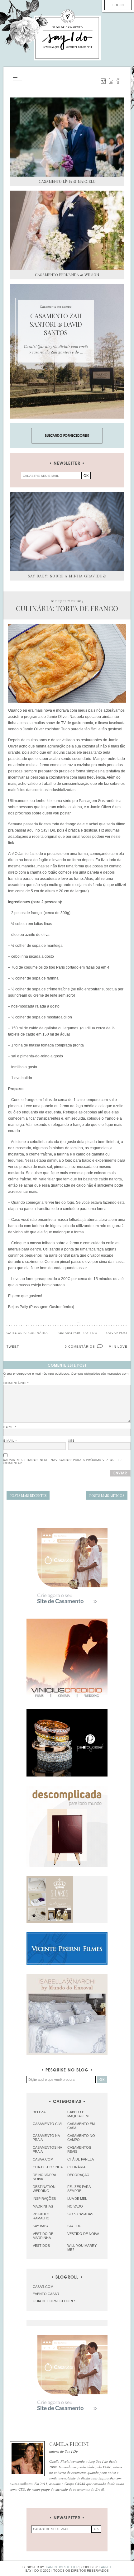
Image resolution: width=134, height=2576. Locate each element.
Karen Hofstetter (62, 2567)
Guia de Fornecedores (55, 2301)
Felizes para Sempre (79, 2189)
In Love (120, 1347)
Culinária (38, 1333)
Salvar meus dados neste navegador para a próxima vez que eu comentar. (63, 1462)
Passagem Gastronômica (52, 1307)
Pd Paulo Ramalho (41, 2216)
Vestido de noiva (83, 2234)
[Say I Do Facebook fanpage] (118, 81)
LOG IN (118, 5)
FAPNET (105, 2567)
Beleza (39, 2112)
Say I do (74, 2226)
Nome (10, 1427)
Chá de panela (81, 2159)
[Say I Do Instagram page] (103, 81)
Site (71, 1441)
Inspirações (44, 2199)
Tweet (13, 1347)
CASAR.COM (43, 2287)
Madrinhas (43, 2206)
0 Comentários (80, 1347)
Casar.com (43, 2159)
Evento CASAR (46, 2294)
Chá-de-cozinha (48, 2167)
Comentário (16, 1383)
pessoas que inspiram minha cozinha (50, 807)
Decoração (78, 2175)
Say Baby (41, 2226)
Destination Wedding (44, 2189)
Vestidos (41, 2246)
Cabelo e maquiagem (78, 2114)
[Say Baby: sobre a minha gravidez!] (67, 532)
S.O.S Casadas (80, 2214)
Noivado (75, 2206)
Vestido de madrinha (43, 2236)
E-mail (10, 1441)
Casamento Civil (48, 2124)
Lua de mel (77, 2199)
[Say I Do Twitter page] (111, 81)
